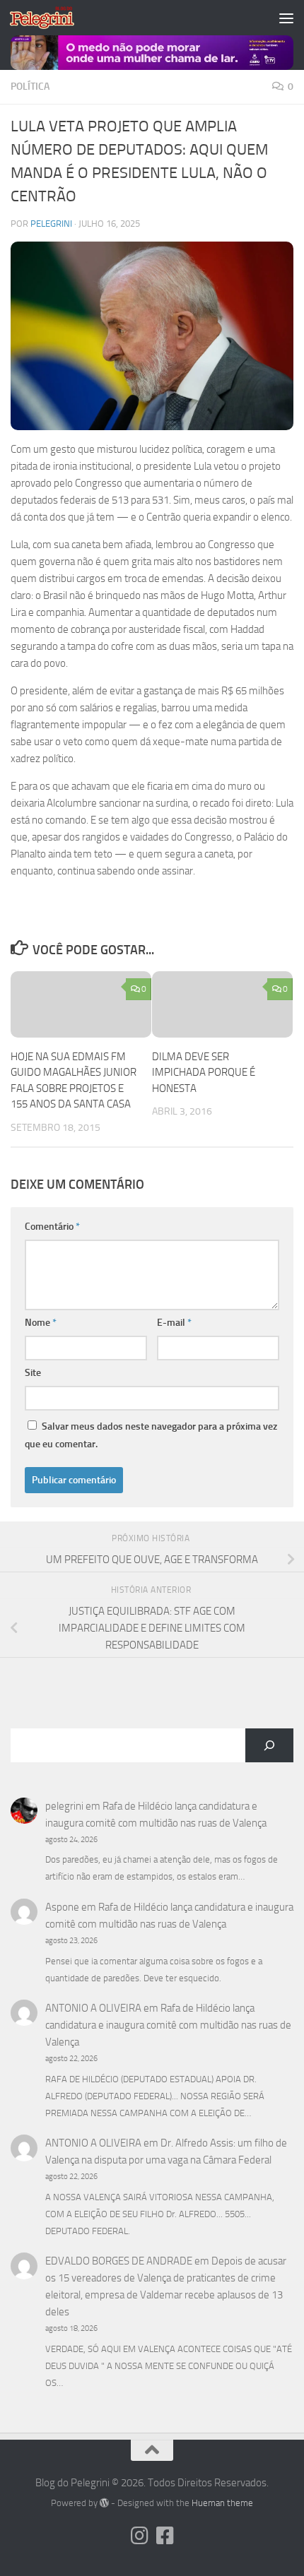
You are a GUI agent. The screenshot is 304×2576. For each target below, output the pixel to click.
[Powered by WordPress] (104, 2503)
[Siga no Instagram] (139, 2536)
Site (33, 1373)
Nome (41, 1323)
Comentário (52, 1227)
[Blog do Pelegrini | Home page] (53, 18)
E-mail (174, 1323)
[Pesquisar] (269, 1745)
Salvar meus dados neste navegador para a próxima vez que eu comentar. (151, 1435)
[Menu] (286, 18)
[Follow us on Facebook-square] (165, 2536)
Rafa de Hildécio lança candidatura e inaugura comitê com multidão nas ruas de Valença (168, 2025)
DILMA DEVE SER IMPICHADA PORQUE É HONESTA (204, 1073)
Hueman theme (222, 2503)
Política (30, 87)
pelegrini (51, 224)
